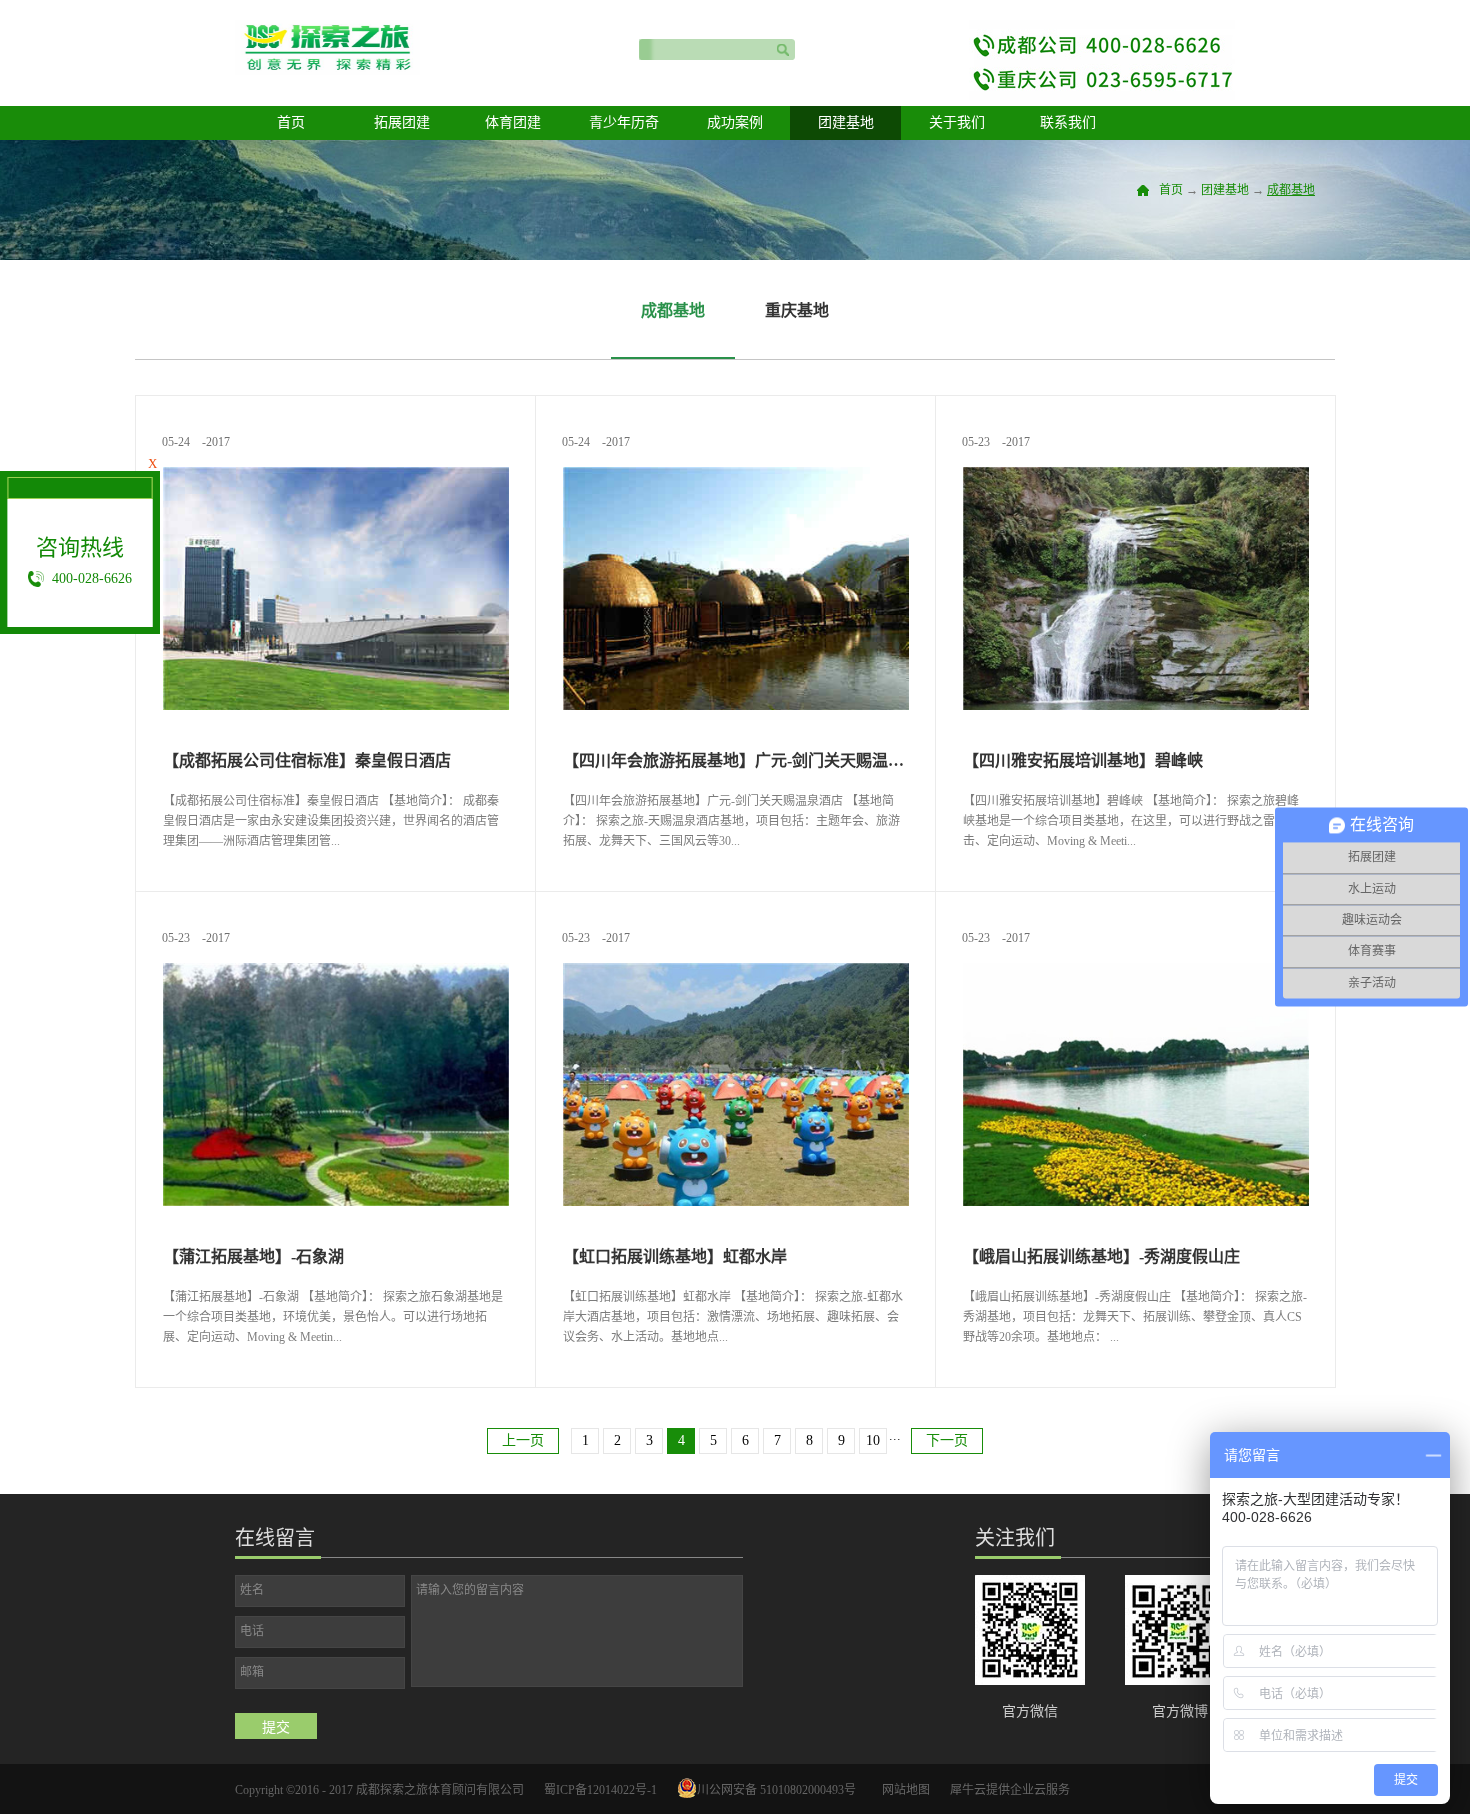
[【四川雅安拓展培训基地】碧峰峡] (1136, 475)
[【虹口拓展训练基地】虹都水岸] (736, 971)
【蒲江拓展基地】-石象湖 (253, 1256)
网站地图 (903, 1790)
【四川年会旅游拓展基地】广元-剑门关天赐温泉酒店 (736, 760)
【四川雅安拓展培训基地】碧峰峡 (1083, 760)
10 (873, 1440)
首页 (291, 122)
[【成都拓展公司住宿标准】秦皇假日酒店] (336, 475)
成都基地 (1291, 190)
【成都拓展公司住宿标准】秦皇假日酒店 (307, 760)
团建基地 (1225, 190)
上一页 (523, 1440)
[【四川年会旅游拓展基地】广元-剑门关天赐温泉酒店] (736, 475)
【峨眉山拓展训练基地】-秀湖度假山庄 (1101, 1256)
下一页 (947, 1440)
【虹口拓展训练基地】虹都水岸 (675, 1256)
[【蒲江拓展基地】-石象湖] (336, 971)
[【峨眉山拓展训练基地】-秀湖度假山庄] (1136, 971)
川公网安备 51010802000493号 (776, 1790)
